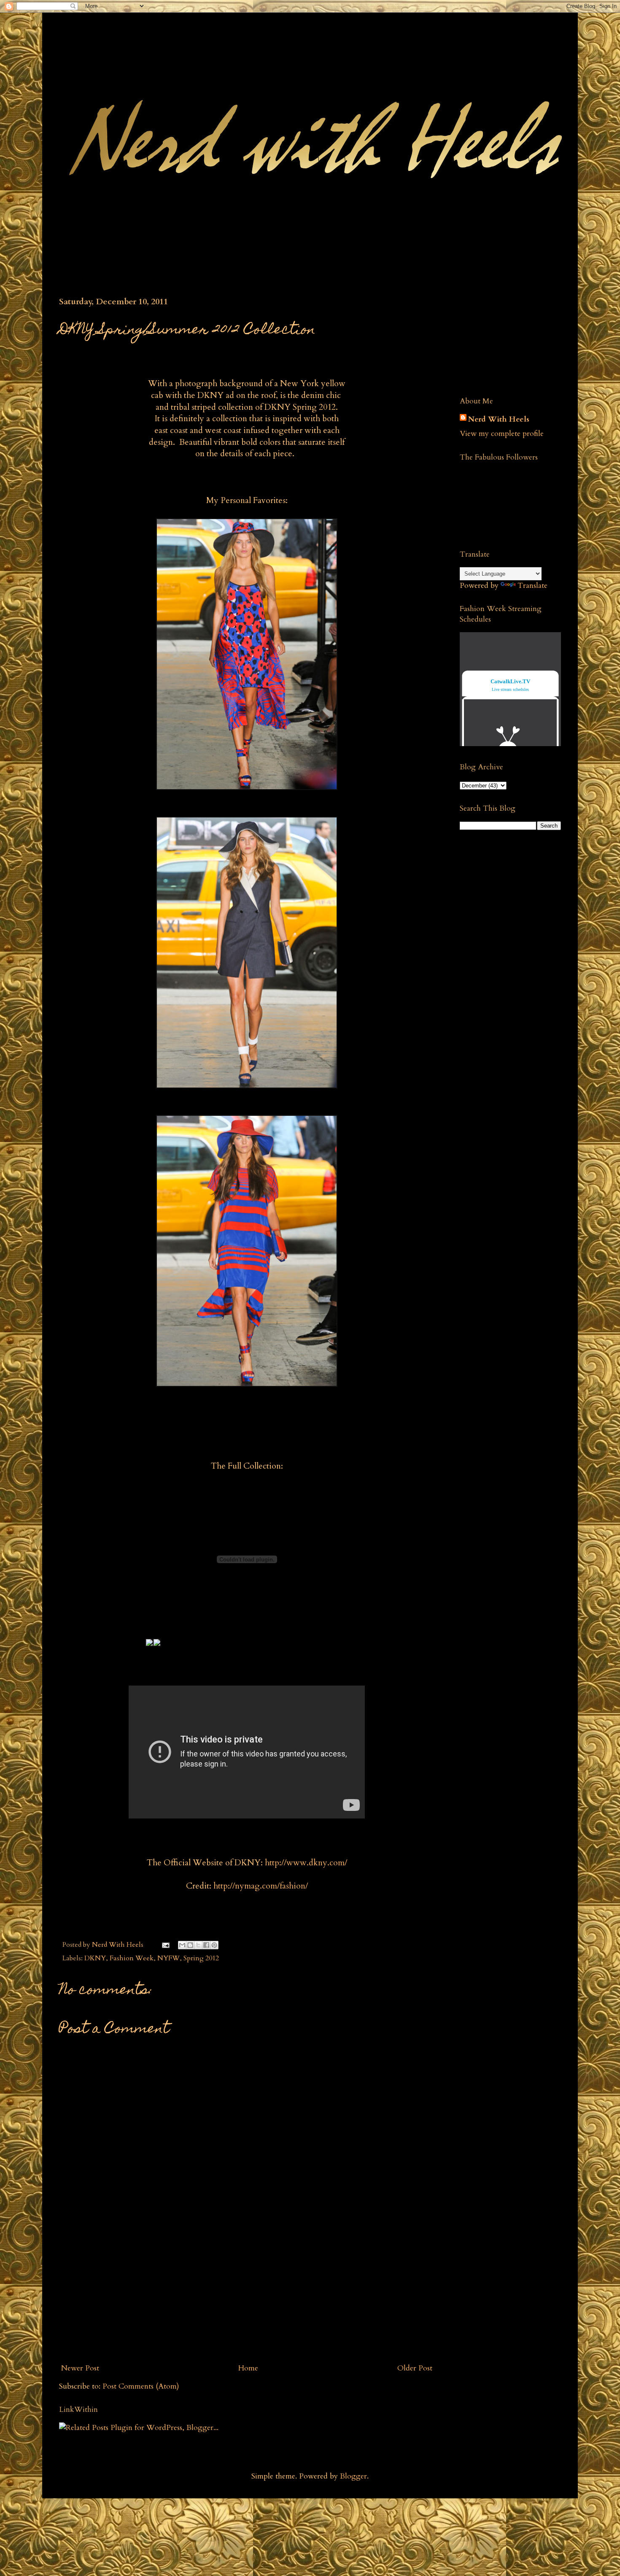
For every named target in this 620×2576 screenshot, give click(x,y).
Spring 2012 (201, 1958)
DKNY (95, 1958)
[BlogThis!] (190, 1945)
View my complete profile (502, 434)
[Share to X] (198, 1945)
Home (248, 2368)
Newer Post (80, 2368)
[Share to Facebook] (206, 1945)
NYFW (168, 1958)
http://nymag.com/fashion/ (261, 1886)
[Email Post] (165, 1945)
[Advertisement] (247, 2295)
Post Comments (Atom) (141, 2386)
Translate (532, 586)
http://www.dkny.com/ (306, 1863)
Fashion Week (132, 1958)
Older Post (415, 2368)
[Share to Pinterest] (214, 1945)
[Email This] (182, 1945)
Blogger (353, 2476)
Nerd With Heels (499, 419)
